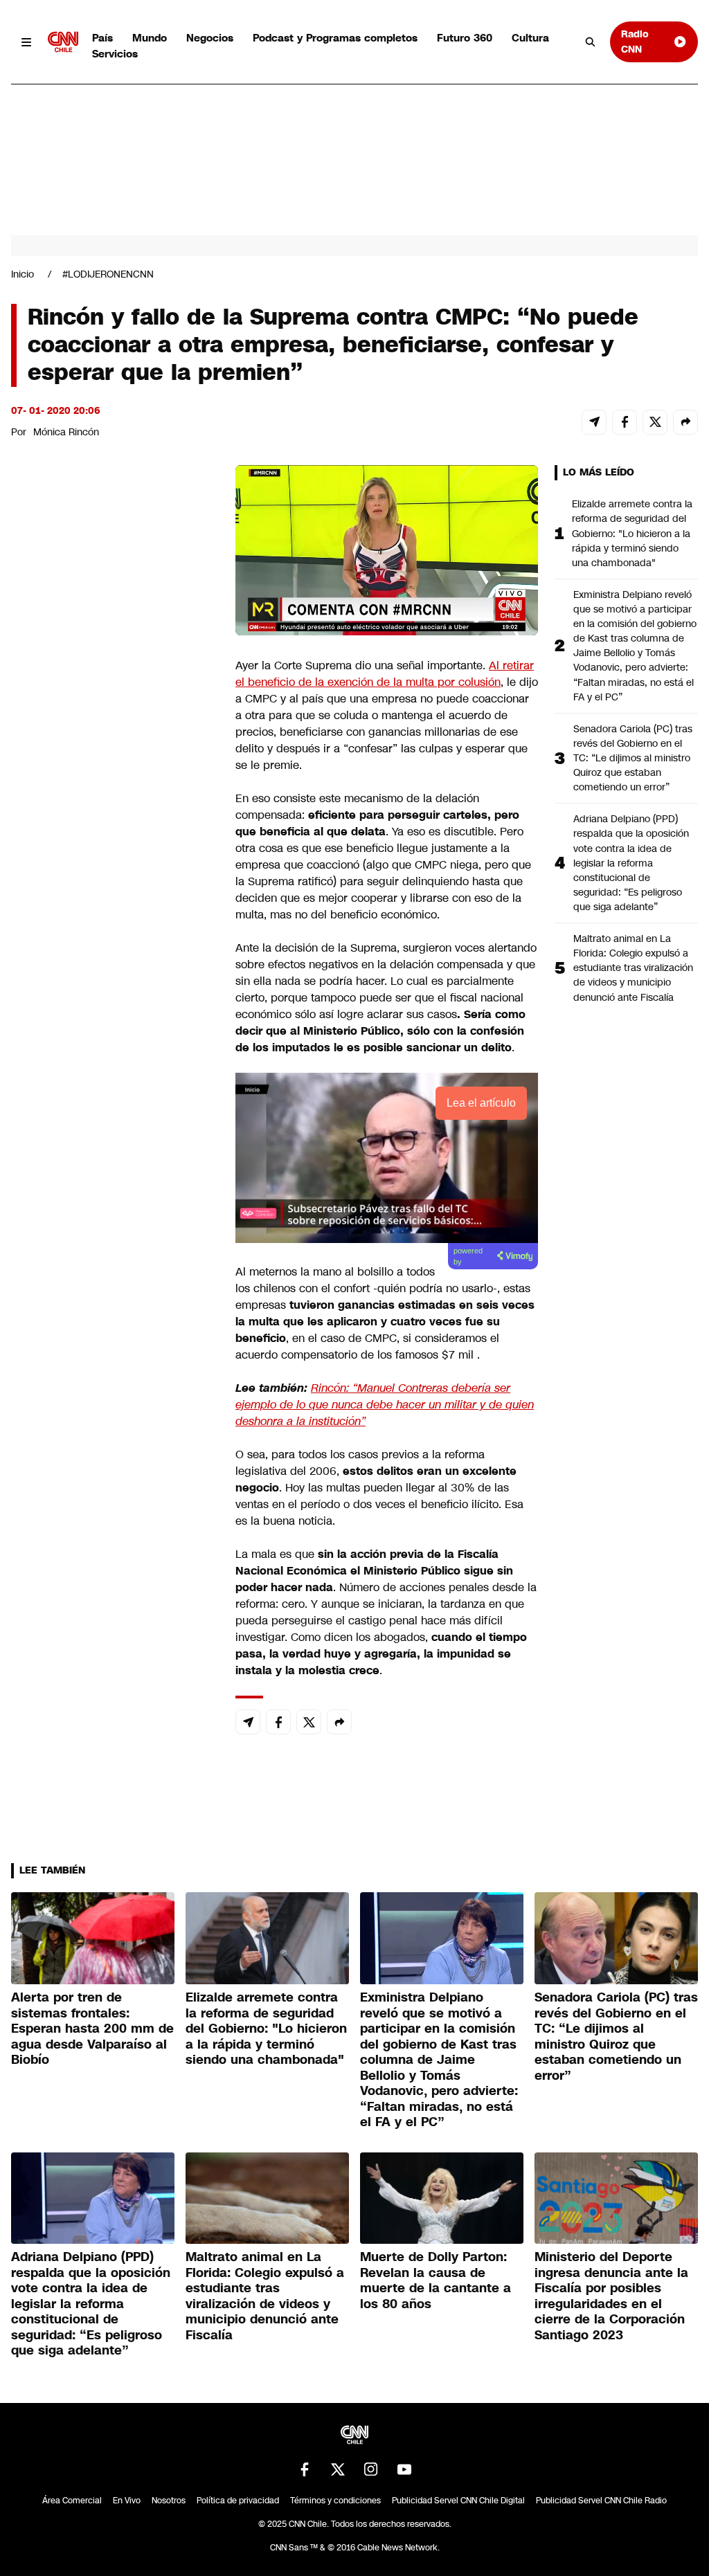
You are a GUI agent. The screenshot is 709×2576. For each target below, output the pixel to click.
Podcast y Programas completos (335, 38)
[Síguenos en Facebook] (305, 2469)
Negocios (210, 38)
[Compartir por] (685, 422)
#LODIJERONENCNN (108, 274)
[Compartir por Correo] (594, 422)
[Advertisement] (115, 1258)
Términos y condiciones (335, 2501)
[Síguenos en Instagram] (371, 2469)
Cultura (530, 38)
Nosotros (169, 2501)
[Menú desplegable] (27, 42)
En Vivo (127, 2501)
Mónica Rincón (66, 432)
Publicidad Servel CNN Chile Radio (601, 2501)
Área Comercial (72, 2501)
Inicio (23, 274)
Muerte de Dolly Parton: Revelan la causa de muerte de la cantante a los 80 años (436, 2280)
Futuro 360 (465, 38)
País (102, 38)
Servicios (115, 54)
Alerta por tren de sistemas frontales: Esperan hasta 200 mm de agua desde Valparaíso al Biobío (92, 2029)
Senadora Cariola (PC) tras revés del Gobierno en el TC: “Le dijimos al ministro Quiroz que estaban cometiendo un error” (633, 758)
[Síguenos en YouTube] (404, 2469)
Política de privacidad (238, 2501)
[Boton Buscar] (591, 42)
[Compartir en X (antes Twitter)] (655, 422)
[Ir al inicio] (63, 42)
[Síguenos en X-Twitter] (338, 2469)
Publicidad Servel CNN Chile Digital (458, 2501)
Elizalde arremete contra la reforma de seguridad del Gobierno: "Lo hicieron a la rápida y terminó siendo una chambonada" (632, 533)
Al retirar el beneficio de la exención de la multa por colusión (385, 674)
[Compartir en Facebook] (625, 422)
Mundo (150, 38)
